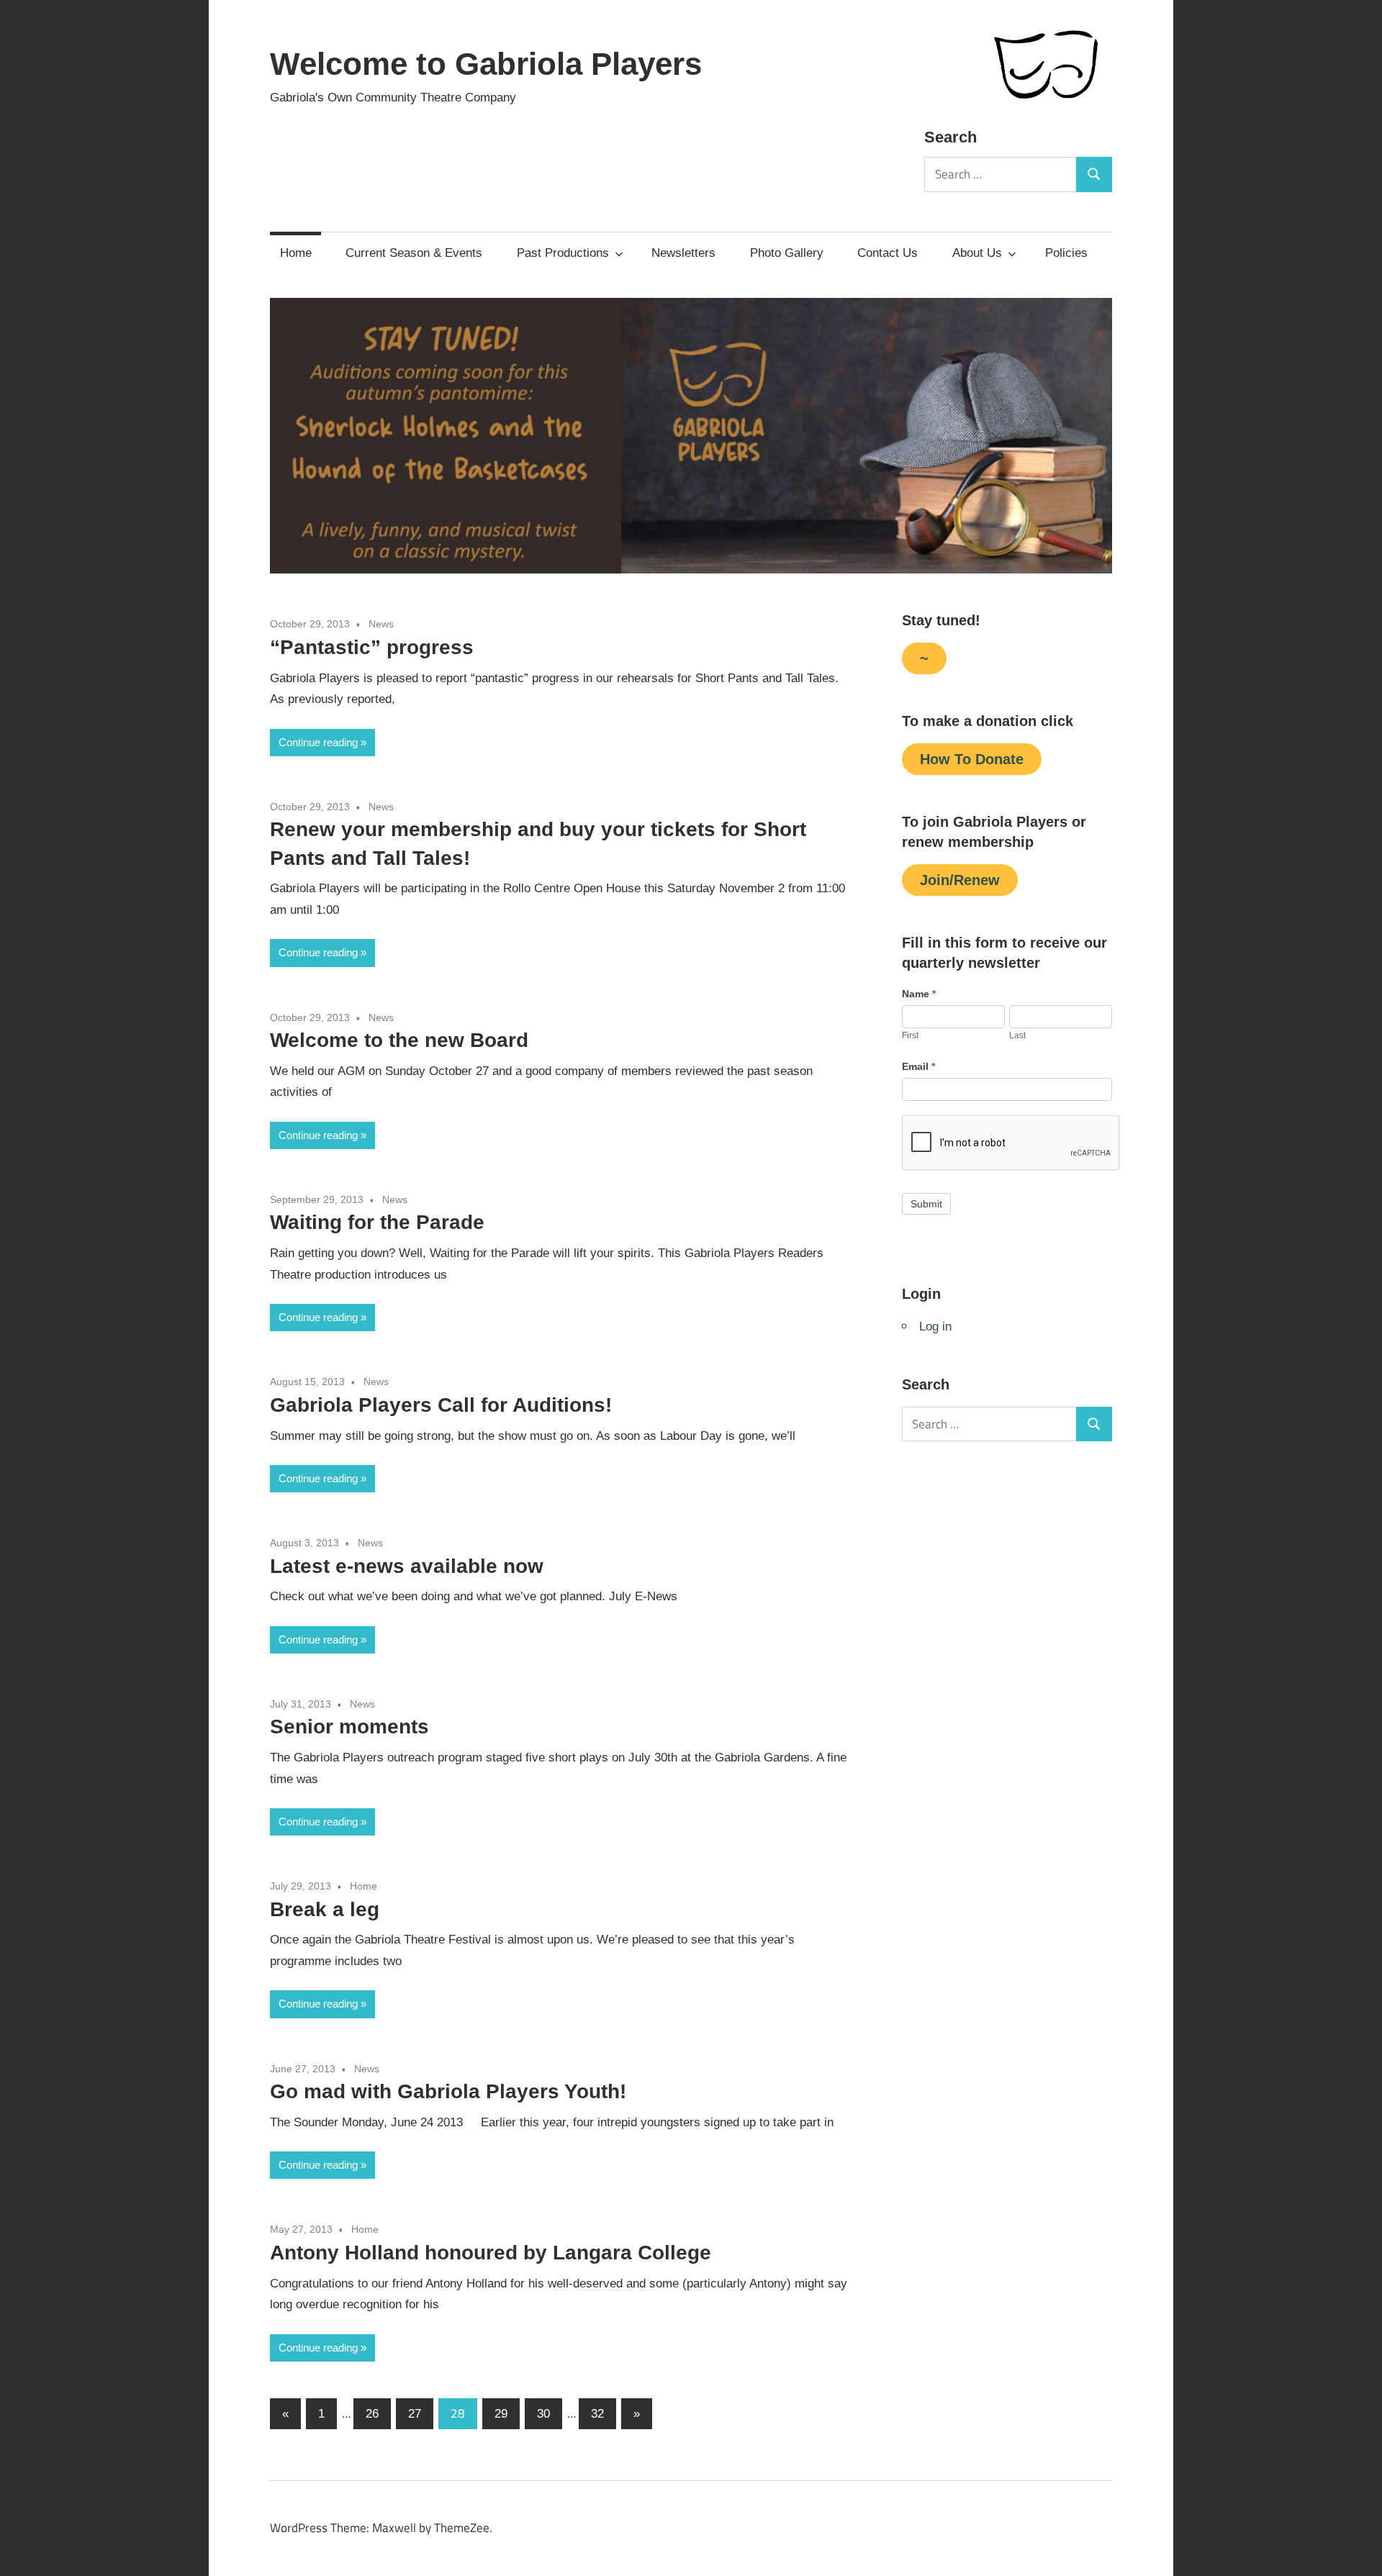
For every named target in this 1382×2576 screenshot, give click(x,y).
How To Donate (972, 759)
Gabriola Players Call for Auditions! (441, 1405)
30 (543, 2414)
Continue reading (318, 742)
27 (415, 2414)
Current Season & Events (414, 253)
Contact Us (888, 253)
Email (918, 1066)
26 (372, 2414)
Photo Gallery (787, 253)
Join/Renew (960, 880)
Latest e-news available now (407, 1566)
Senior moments (349, 1727)
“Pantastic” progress (372, 647)
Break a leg (325, 1909)
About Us (977, 253)
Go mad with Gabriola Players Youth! (448, 2091)
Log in (935, 1326)
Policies (1066, 253)
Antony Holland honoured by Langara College (491, 2253)
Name (919, 994)
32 (597, 2414)
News (381, 624)
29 (501, 2414)
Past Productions (563, 253)
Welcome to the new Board (399, 1040)
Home (296, 253)
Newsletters (683, 253)
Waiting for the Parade (377, 1222)
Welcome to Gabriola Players (486, 64)
